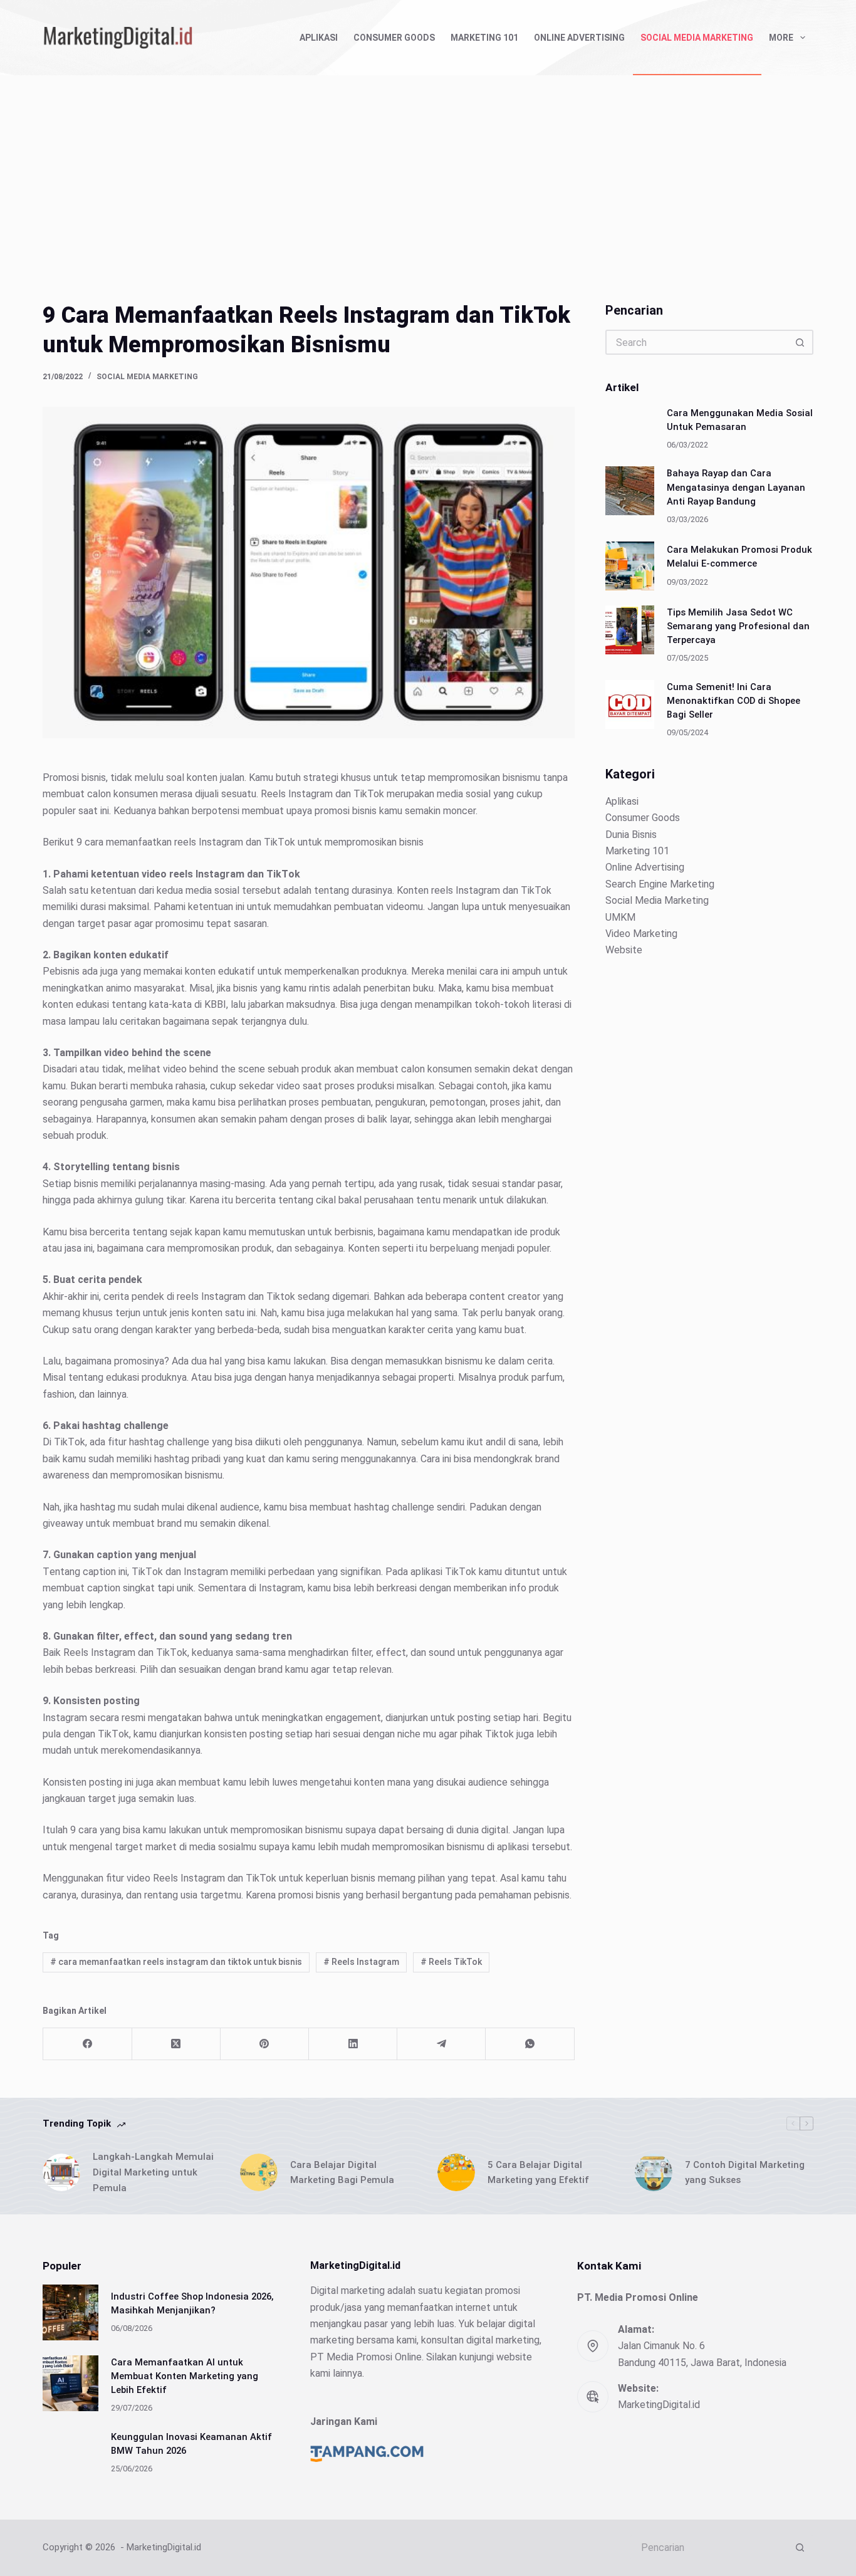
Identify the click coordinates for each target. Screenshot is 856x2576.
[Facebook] (87, 2044)
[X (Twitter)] (176, 2044)
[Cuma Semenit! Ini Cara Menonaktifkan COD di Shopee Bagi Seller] (630, 704)
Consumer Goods (394, 38)
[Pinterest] (265, 2044)
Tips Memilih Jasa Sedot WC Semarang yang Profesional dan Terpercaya (738, 626)
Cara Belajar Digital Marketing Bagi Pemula (342, 2173)
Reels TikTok (451, 1962)
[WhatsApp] (530, 2044)
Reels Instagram (361, 1962)
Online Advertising (579, 38)
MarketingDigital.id (659, 2405)
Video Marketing (641, 933)
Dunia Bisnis (631, 834)
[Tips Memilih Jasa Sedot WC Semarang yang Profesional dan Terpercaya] (630, 629)
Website (624, 950)
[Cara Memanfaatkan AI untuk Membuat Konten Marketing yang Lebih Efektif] (70, 2383)
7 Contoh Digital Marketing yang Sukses (745, 2173)
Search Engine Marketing (660, 883)
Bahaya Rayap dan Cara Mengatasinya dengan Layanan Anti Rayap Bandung (736, 487)
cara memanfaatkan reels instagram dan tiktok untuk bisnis (176, 1962)
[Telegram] (441, 2044)
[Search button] (801, 342)
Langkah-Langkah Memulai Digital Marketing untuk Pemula (153, 2172)
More (781, 38)
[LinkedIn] (353, 2044)
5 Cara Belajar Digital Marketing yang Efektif (538, 2173)
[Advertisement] (428, 169)
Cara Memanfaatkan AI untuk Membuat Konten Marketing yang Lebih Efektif (185, 2376)
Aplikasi (319, 38)
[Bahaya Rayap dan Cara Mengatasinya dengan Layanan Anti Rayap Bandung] (630, 491)
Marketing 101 (484, 38)
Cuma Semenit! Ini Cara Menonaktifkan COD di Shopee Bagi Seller (733, 700)
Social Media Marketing (697, 38)
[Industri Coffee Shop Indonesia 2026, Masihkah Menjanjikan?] (70, 2312)
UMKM (620, 917)
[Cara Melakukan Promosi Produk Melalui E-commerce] (630, 565)
